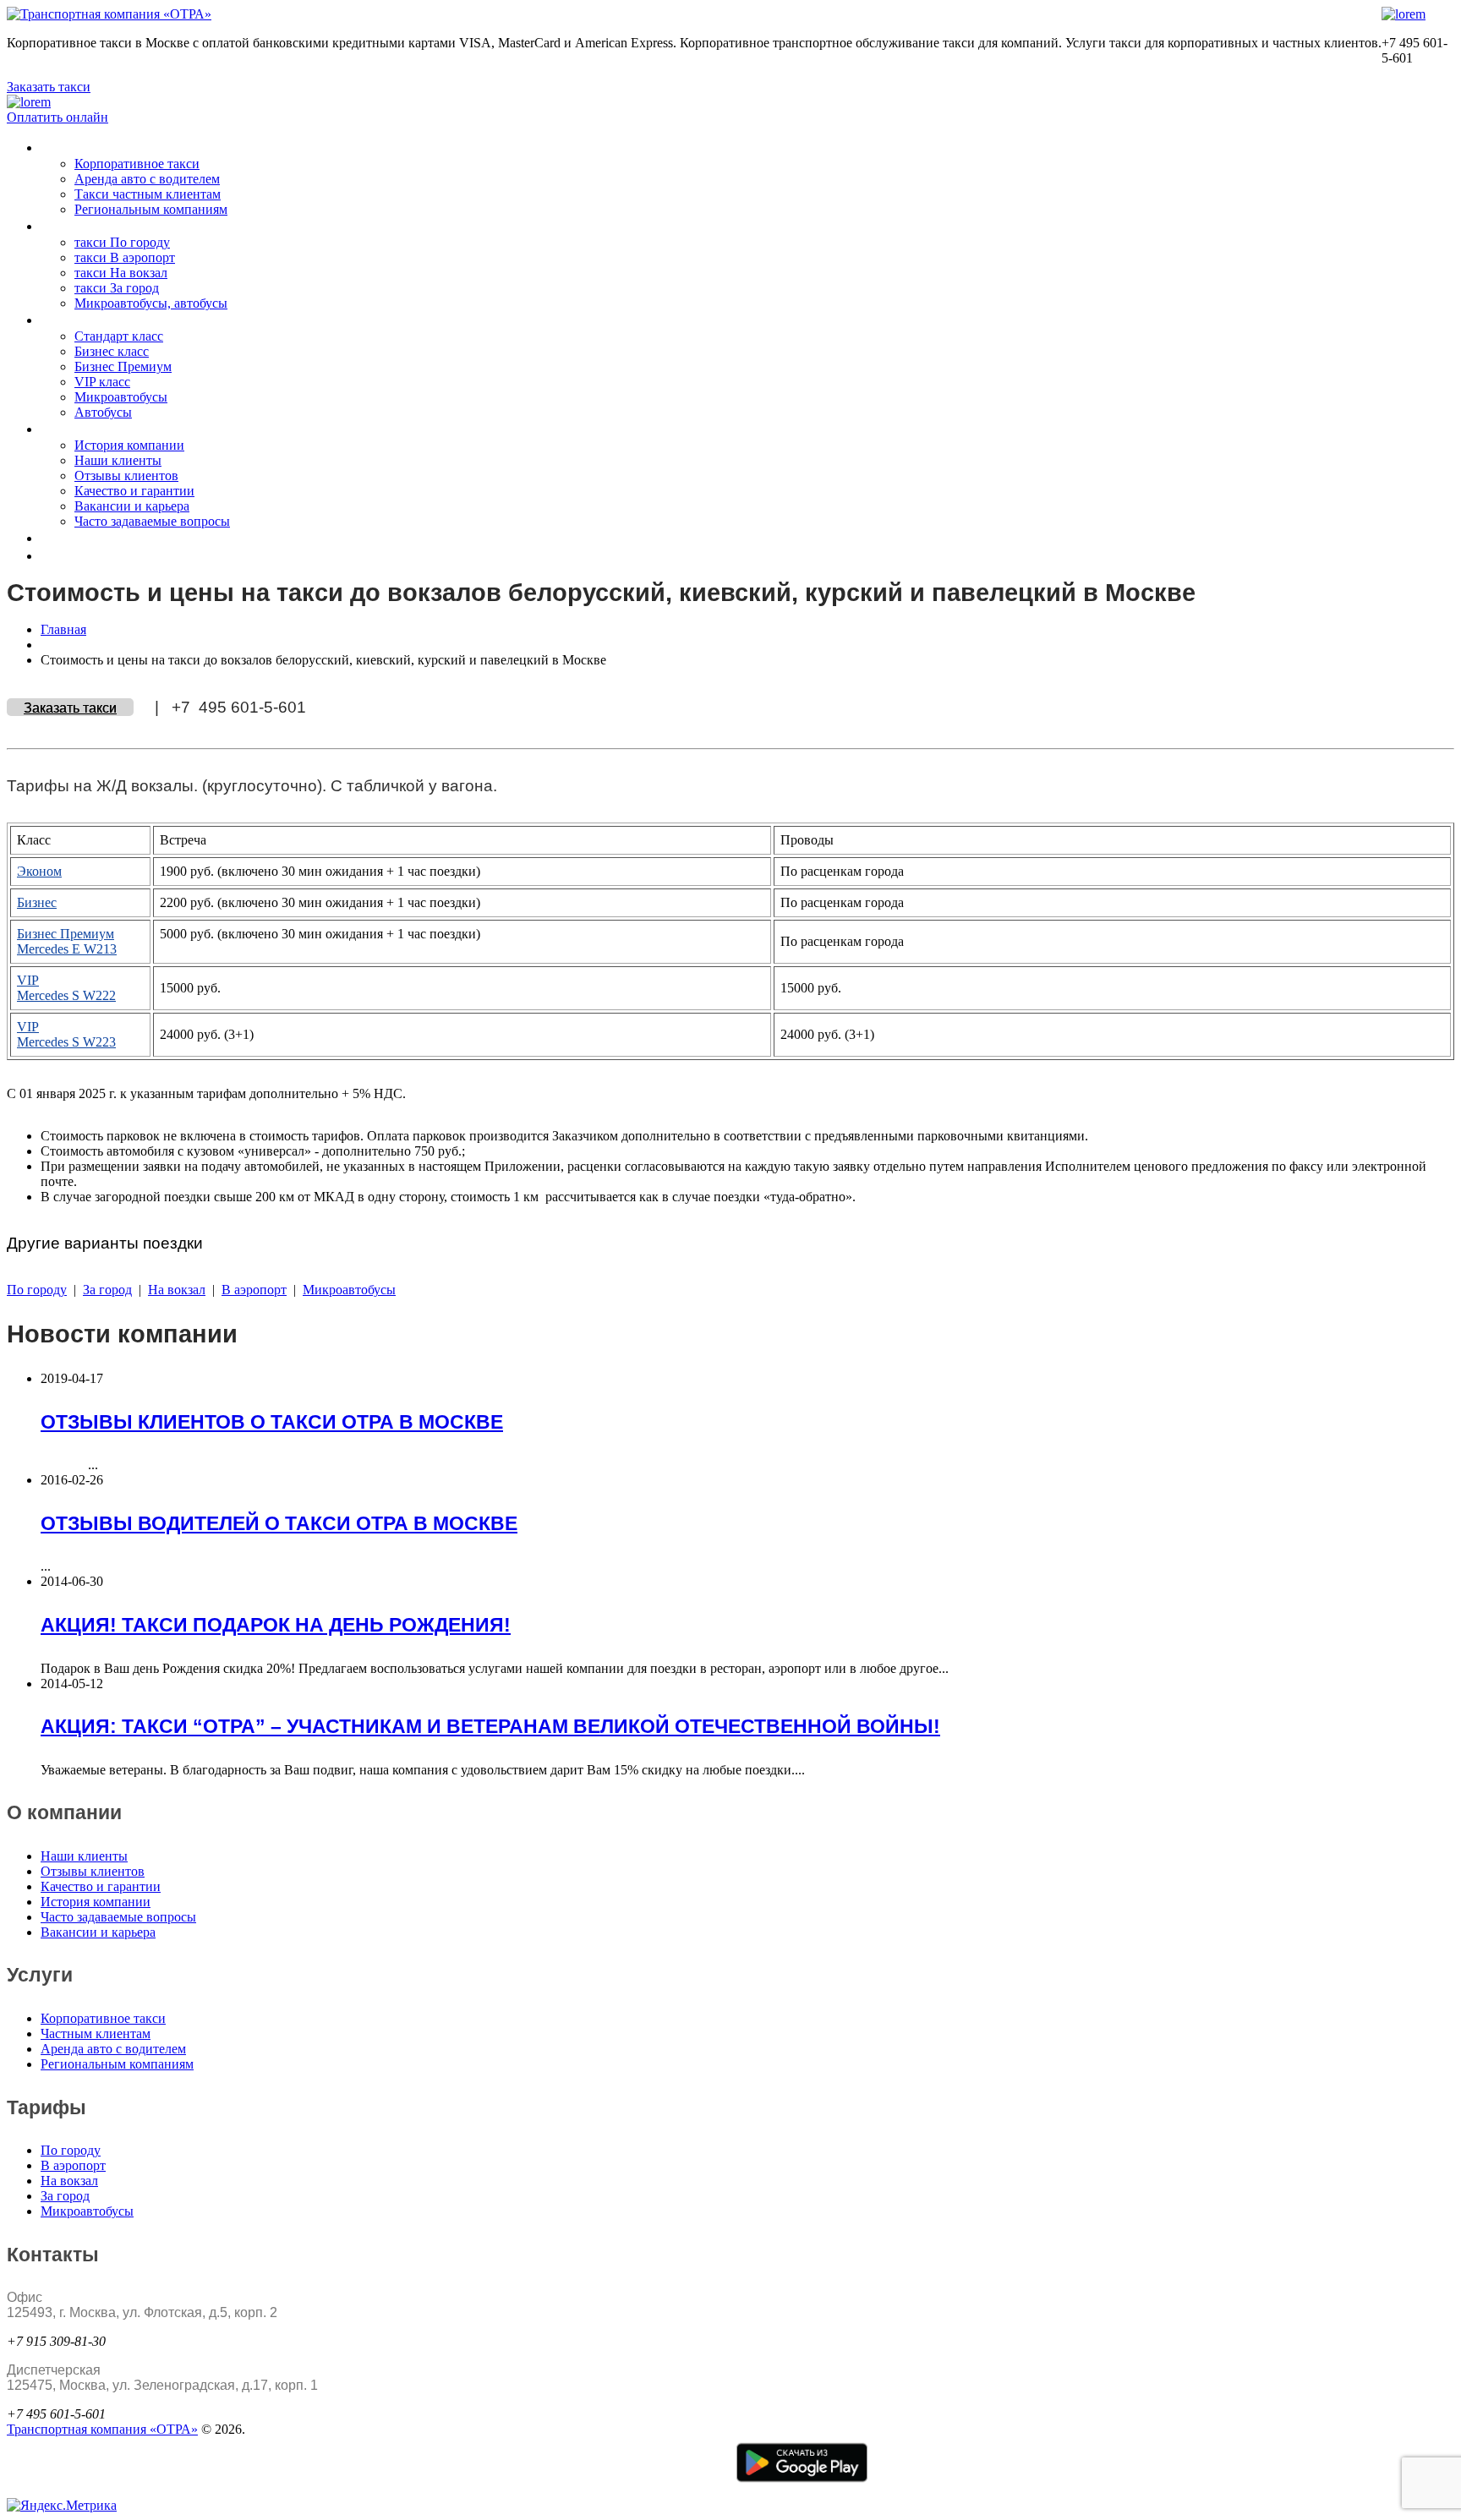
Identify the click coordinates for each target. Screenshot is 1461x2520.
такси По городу (122, 242)
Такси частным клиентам (148, 194)
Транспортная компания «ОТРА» (102, 2429)
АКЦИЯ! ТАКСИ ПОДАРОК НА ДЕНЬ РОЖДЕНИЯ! (276, 1625)
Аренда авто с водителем (147, 179)
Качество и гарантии (134, 491)
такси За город (117, 288)
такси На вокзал (121, 273)
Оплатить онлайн (57, 117)
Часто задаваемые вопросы (152, 521)
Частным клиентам (96, 2033)
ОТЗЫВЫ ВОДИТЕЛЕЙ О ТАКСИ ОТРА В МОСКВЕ (279, 1523)
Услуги (63, 148)
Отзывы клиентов (126, 476)
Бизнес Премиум (123, 366)
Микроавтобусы (121, 397)
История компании (129, 445)
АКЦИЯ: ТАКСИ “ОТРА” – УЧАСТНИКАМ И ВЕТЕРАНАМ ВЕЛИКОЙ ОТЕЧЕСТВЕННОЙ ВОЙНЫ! (490, 1726)
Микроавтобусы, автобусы (151, 303)
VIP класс (102, 382)
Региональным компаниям (151, 209)
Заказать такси (49, 87)
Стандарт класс (119, 336)
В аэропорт (254, 1290)
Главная (63, 629)
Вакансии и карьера (132, 506)
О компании (81, 429)
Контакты (73, 538)
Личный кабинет (96, 556)
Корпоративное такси (137, 164)
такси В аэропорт (125, 257)
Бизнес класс (112, 351)
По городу (37, 1290)
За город (107, 1290)
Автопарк (73, 320)
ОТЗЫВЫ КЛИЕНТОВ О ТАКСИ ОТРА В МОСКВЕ (272, 1422)
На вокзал (177, 1290)
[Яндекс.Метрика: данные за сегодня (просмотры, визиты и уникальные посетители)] (62, 2506)
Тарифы (69, 226)
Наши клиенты (118, 460)
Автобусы (103, 412)
